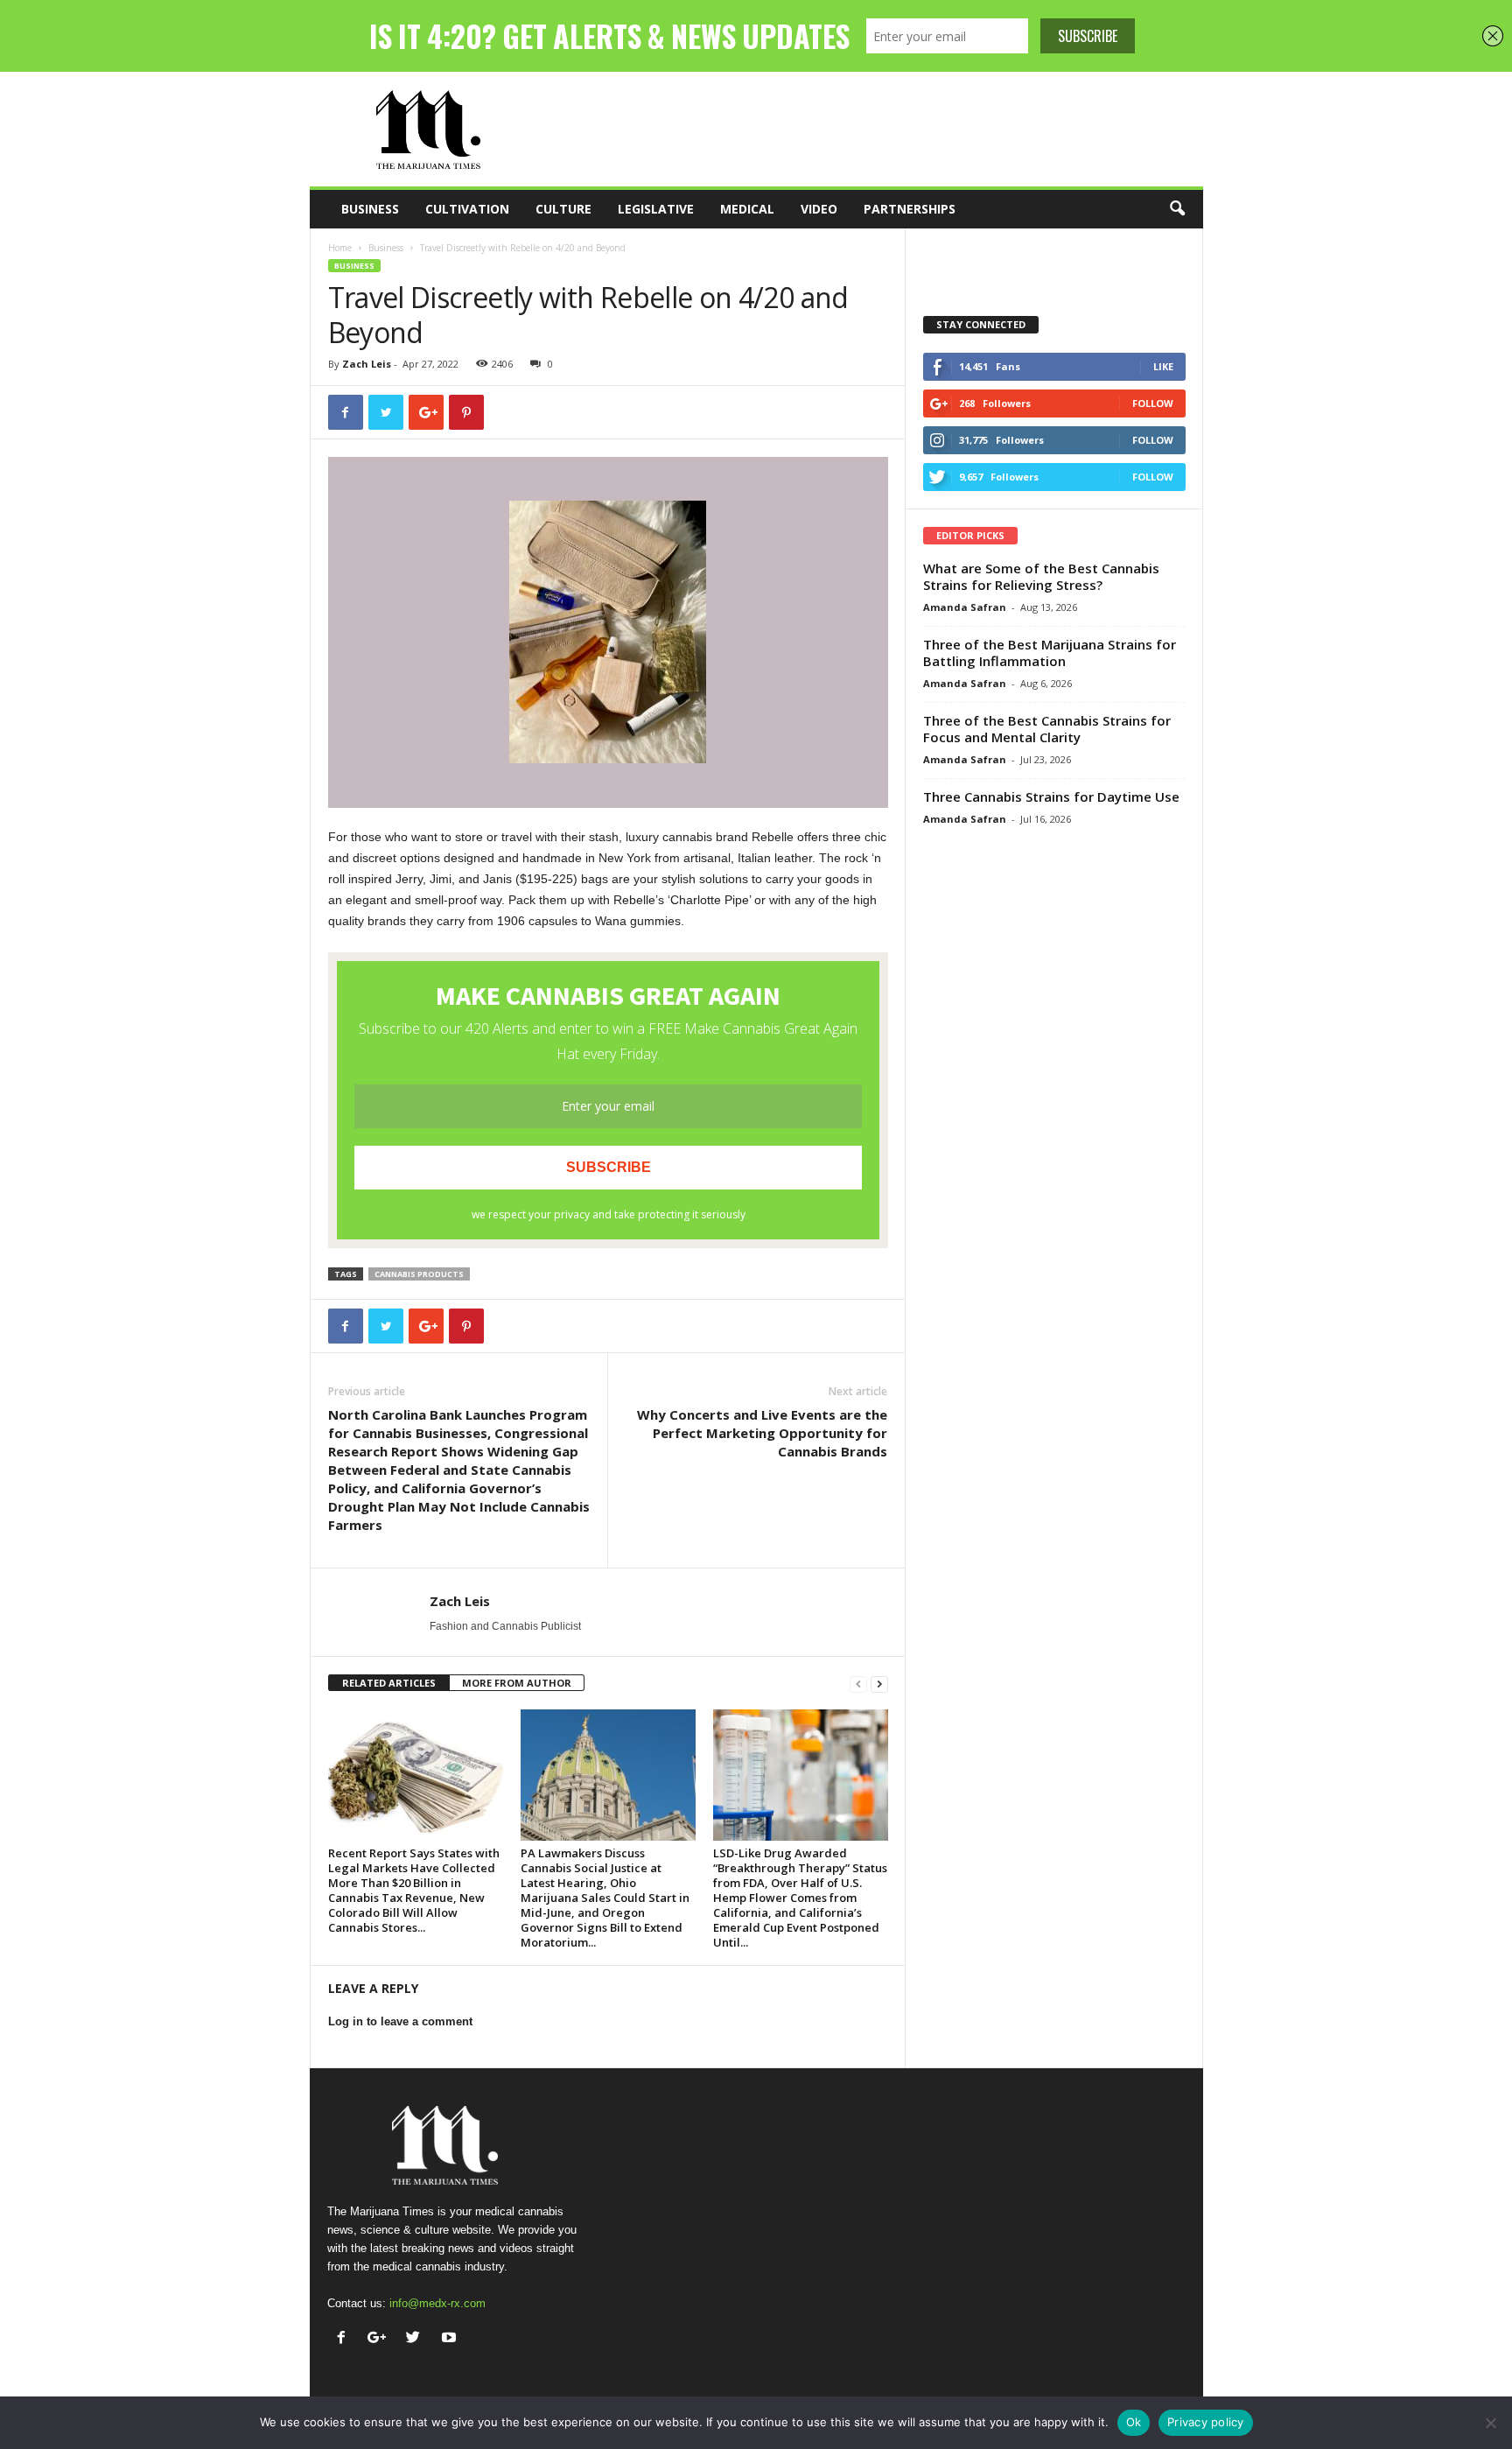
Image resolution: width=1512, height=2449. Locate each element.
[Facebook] (345, 2339)
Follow (1153, 403)
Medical (747, 209)
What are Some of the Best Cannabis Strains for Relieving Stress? (1041, 576)
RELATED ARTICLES (389, 1683)
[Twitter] (417, 2339)
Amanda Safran (965, 607)
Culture (563, 209)
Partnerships (910, 209)
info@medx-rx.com (437, 2303)
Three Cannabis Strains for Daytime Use (1051, 796)
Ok (1134, 2422)
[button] (1177, 209)
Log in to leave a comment (400, 2021)
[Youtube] (451, 2339)
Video (819, 209)
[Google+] (381, 2339)
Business (370, 209)
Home (340, 248)
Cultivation (467, 209)
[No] (1490, 2423)
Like (1163, 366)
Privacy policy (1206, 2422)
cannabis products (419, 1274)
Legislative (656, 209)
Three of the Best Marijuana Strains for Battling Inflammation (1050, 653)
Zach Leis (367, 364)
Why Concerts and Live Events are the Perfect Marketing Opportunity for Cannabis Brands (762, 1433)
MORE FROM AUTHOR (517, 1683)
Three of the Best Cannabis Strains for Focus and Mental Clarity (1047, 729)
